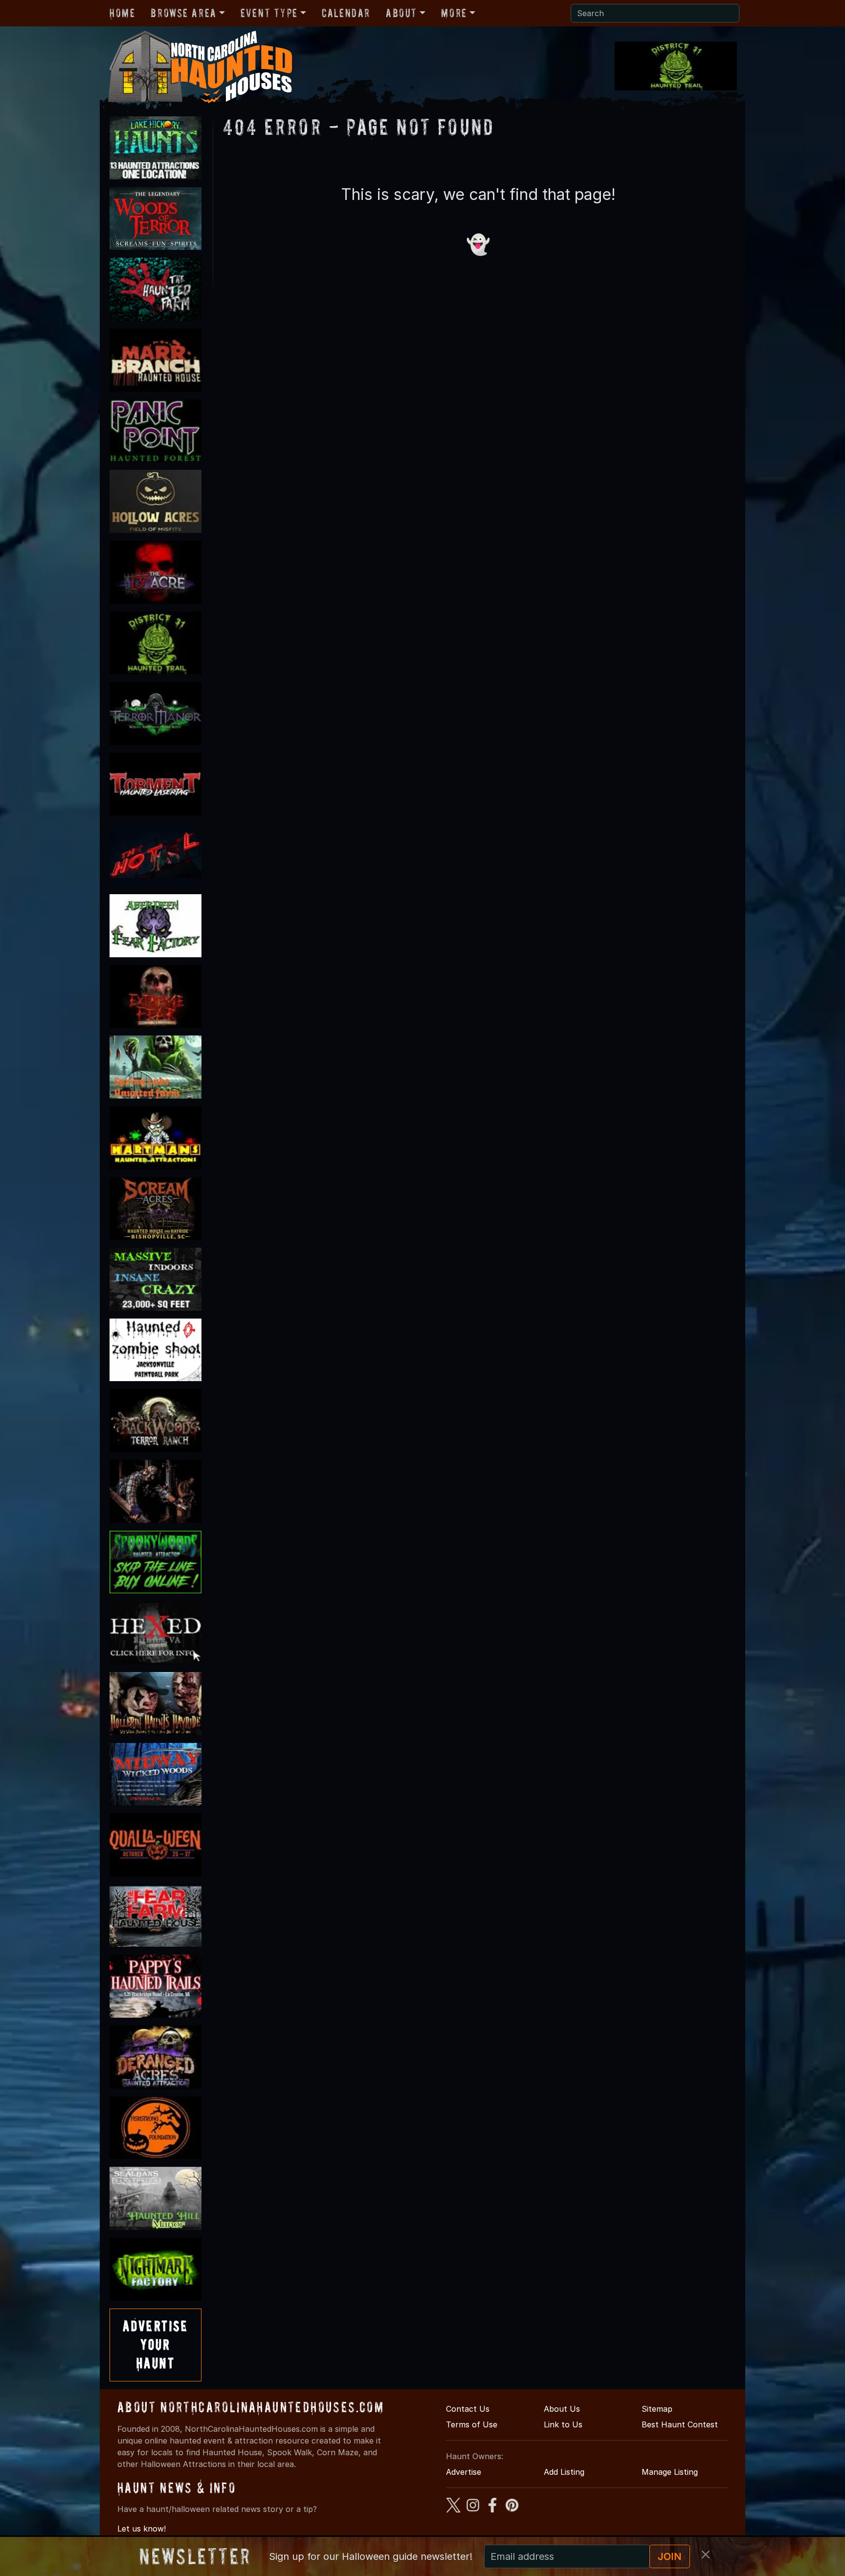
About (401, 13)
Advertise (464, 2472)
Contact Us (468, 2409)
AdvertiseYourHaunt (156, 2345)
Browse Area (183, 13)
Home (122, 13)
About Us (562, 2409)
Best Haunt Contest (680, 2424)
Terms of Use (472, 2424)
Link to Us (563, 2424)
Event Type (269, 13)
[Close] (706, 2554)
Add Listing (564, 2472)
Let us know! (142, 2529)
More (454, 13)
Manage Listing (670, 2472)
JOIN (670, 2556)
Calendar (346, 13)
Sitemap (657, 2409)
